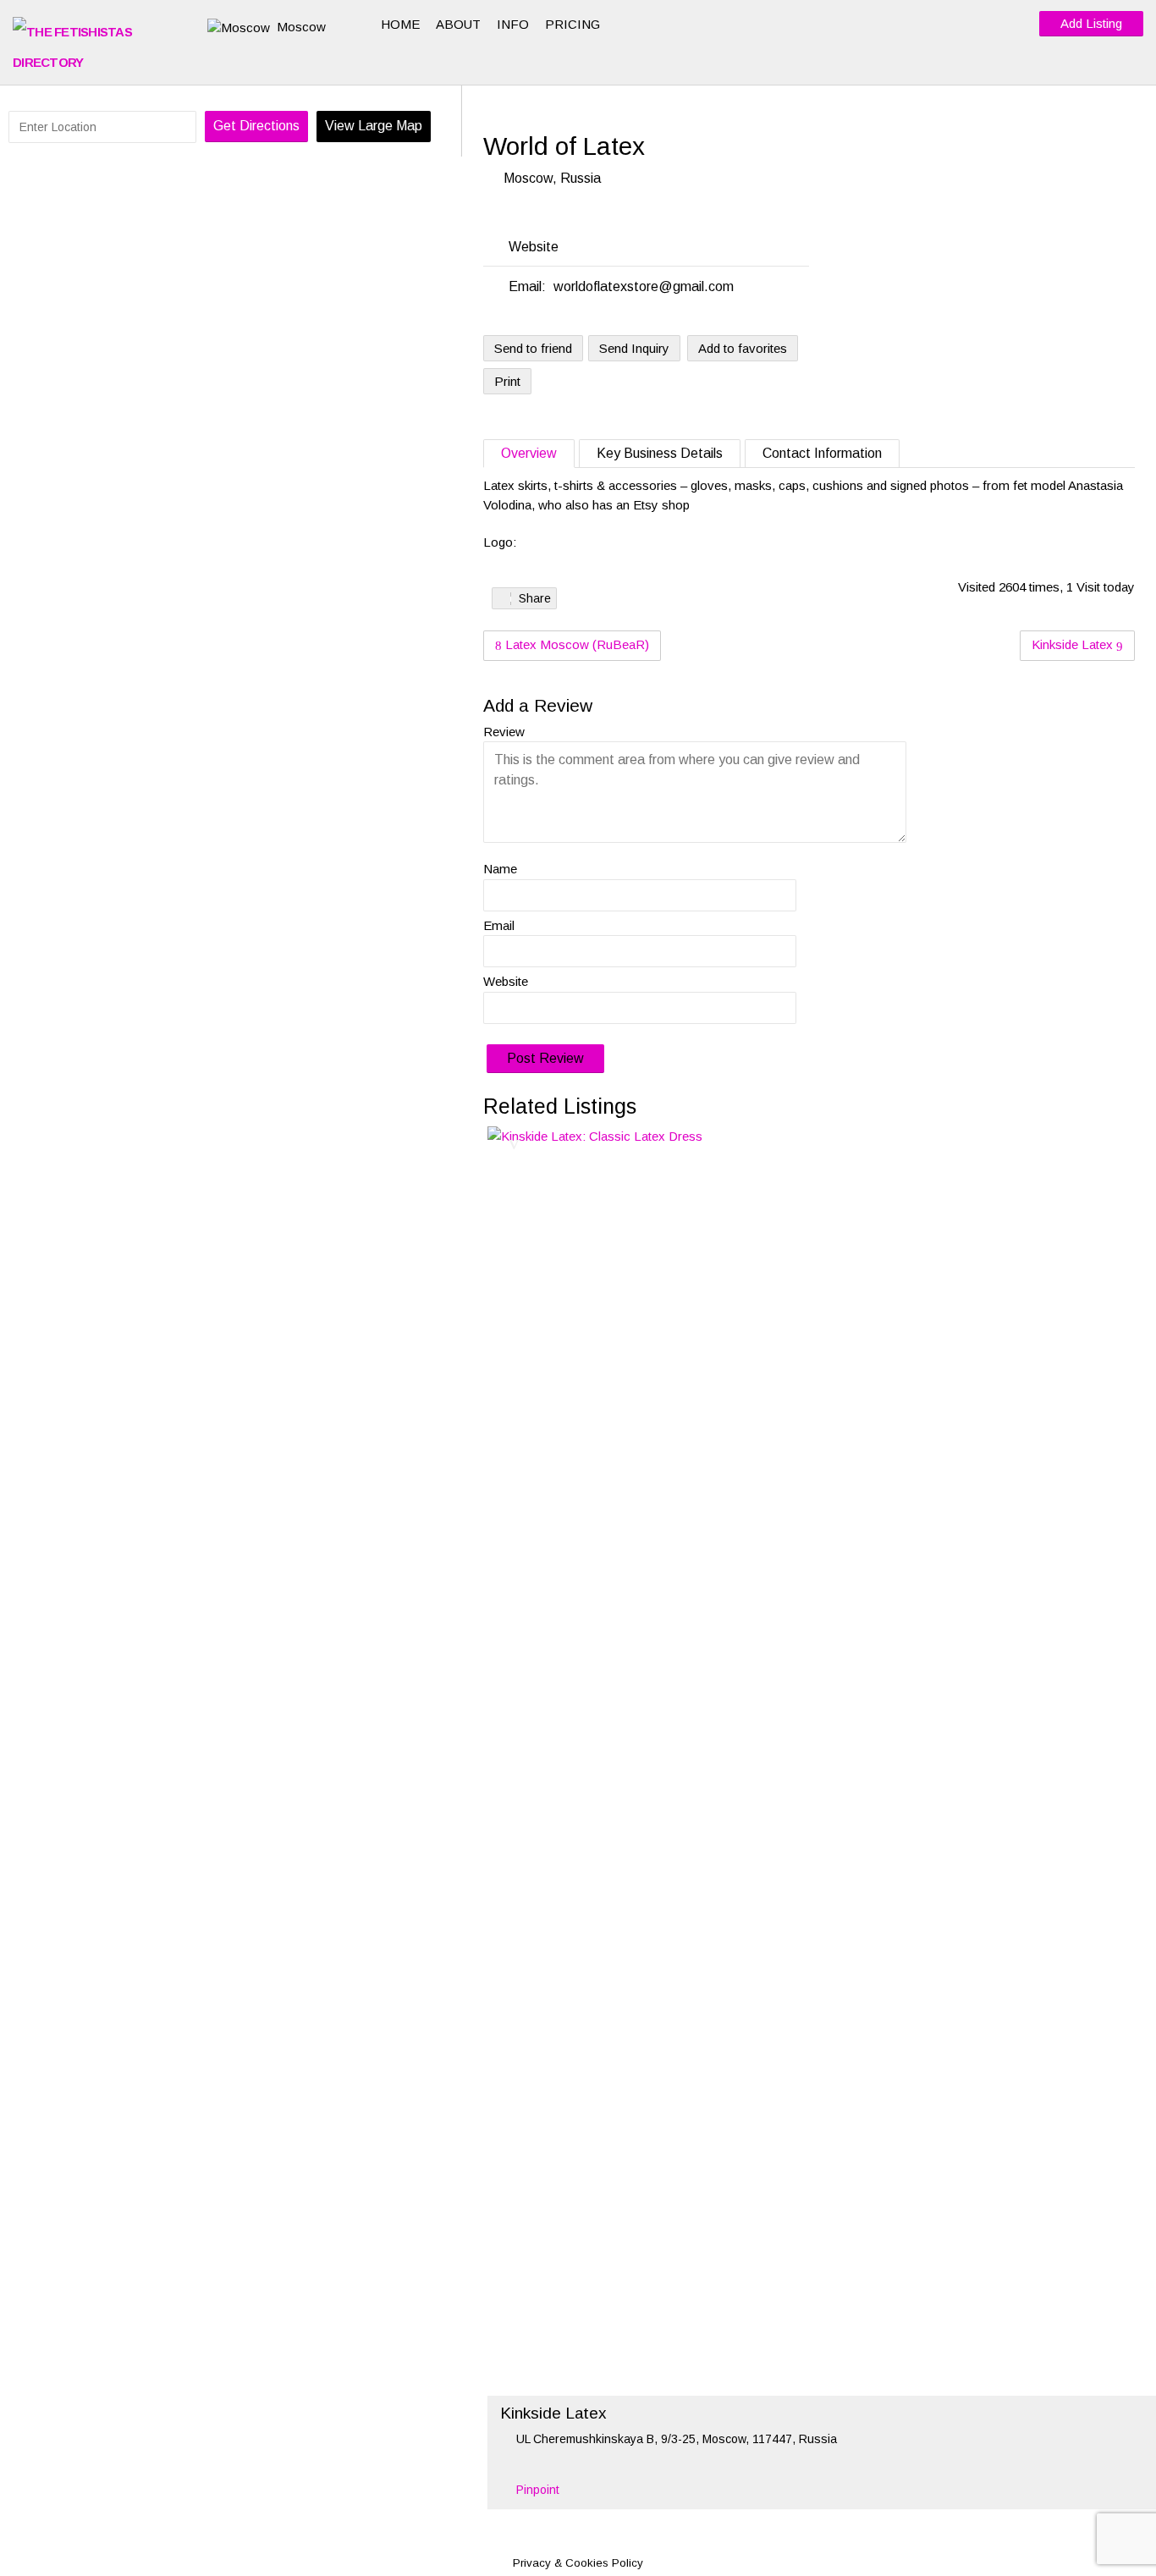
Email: (527, 286)
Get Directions (256, 126)
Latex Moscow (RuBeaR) (575, 644)
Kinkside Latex (1074, 644)
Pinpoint (538, 2490)
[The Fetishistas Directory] (97, 47)
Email (499, 925)
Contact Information (822, 453)
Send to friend (533, 348)
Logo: (500, 542)
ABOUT (458, 24)
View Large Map (374, 126)
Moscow (301, 27)
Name (500, 869)
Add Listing (1091, 23)
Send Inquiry (634, 348)
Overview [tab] (529, 453)
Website (506, 981)
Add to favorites (743, 348)
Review (504, 732)
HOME (400, 24)
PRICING (572, 24)
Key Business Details (660, 453)
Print (507, 381)
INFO (513, 24)
